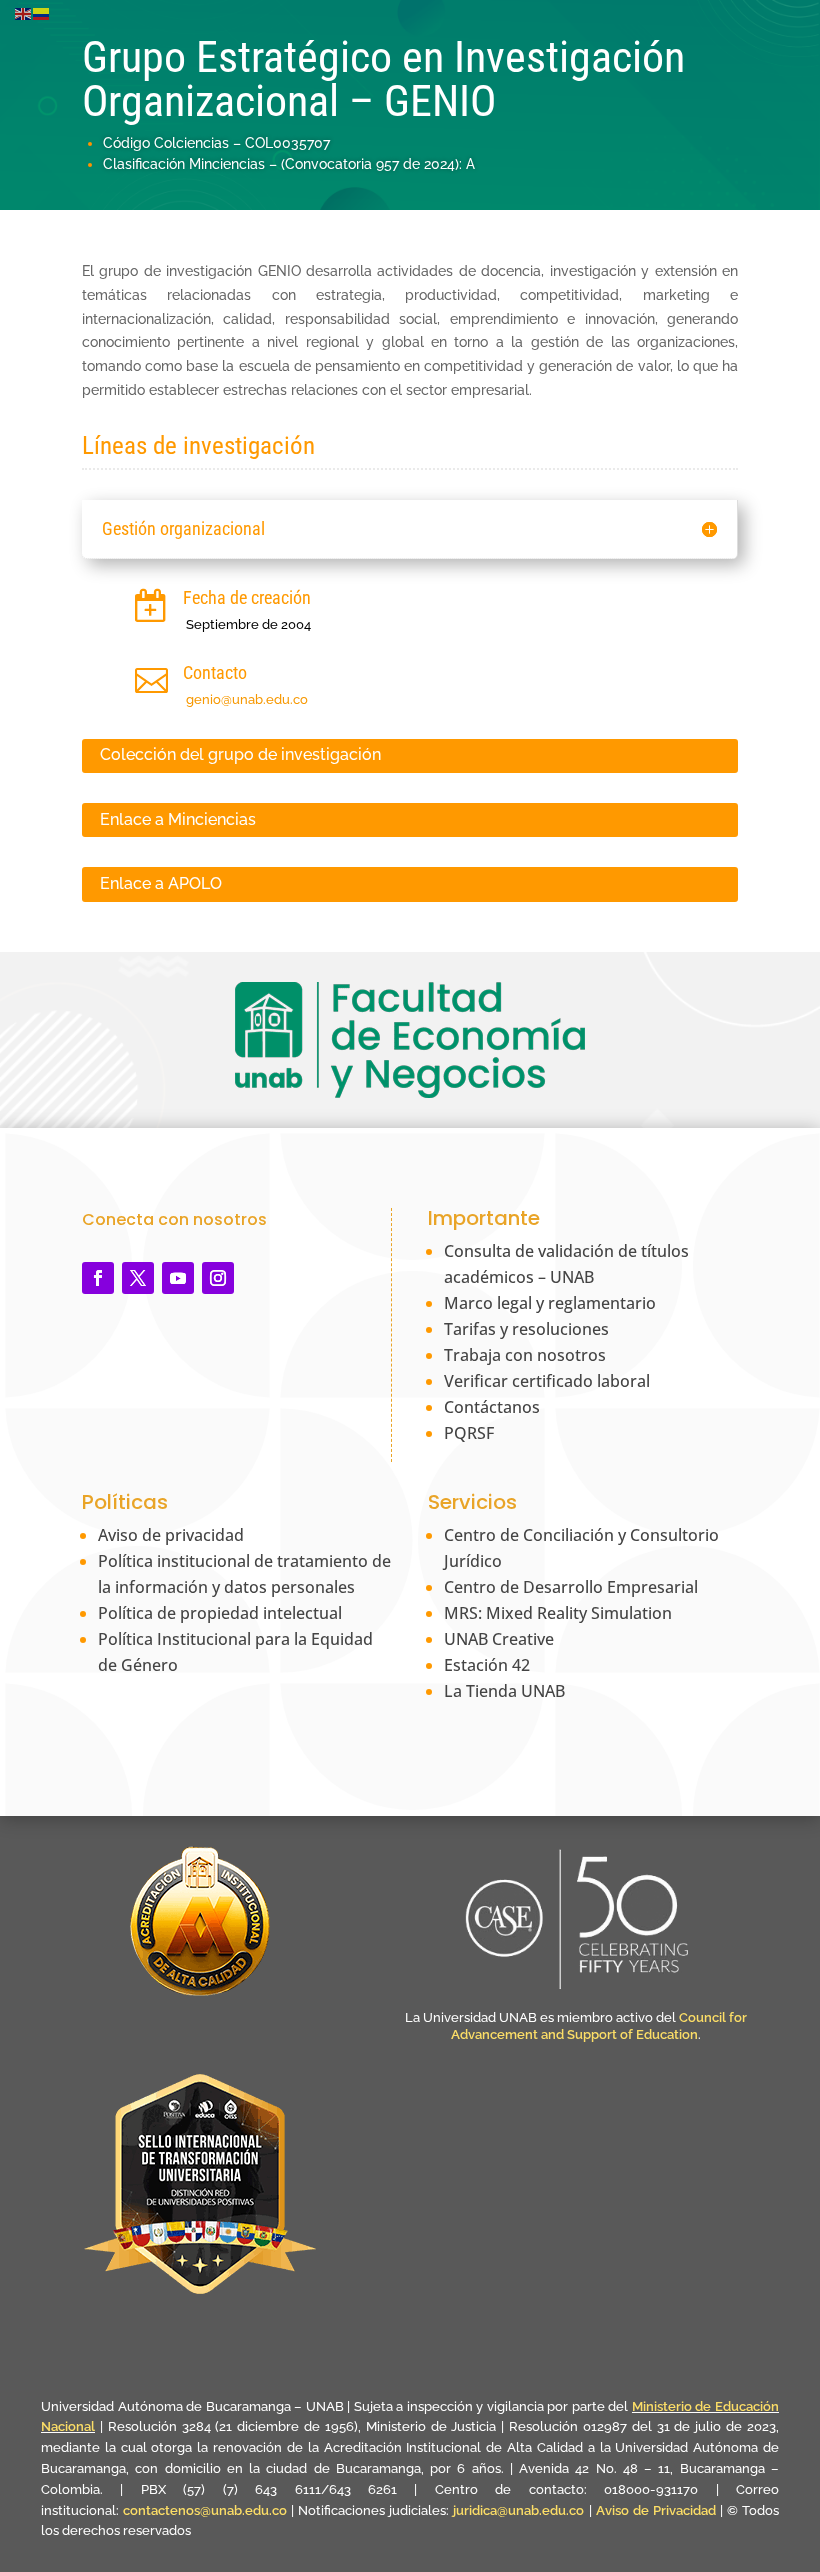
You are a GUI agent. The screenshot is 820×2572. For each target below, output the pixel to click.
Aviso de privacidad (171, 1535)
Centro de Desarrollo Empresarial (571, 1587)
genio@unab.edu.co (247, 699)
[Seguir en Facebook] (98, 1278)
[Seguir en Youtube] (178, 1278)
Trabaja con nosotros (525, 1355)
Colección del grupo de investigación (240, 754)
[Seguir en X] (138, 1278)
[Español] (42, 13)
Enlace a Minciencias (178, 819)
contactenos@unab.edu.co (205, 2510)
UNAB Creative (499, 1639)
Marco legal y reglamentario (550, 1303)
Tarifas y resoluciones (526, 1329)
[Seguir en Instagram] (218, 1278)
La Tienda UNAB (504, 1691)
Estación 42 (487, 1665)
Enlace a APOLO (161, 883)
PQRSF (469, 1433)
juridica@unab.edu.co (518, 2510)
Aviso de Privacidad (658, 2510)
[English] (24, 13)
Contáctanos (492, 1407)
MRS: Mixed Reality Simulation (558, 1613)
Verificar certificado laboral (547, 1381)
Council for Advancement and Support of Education (599, 2026)
